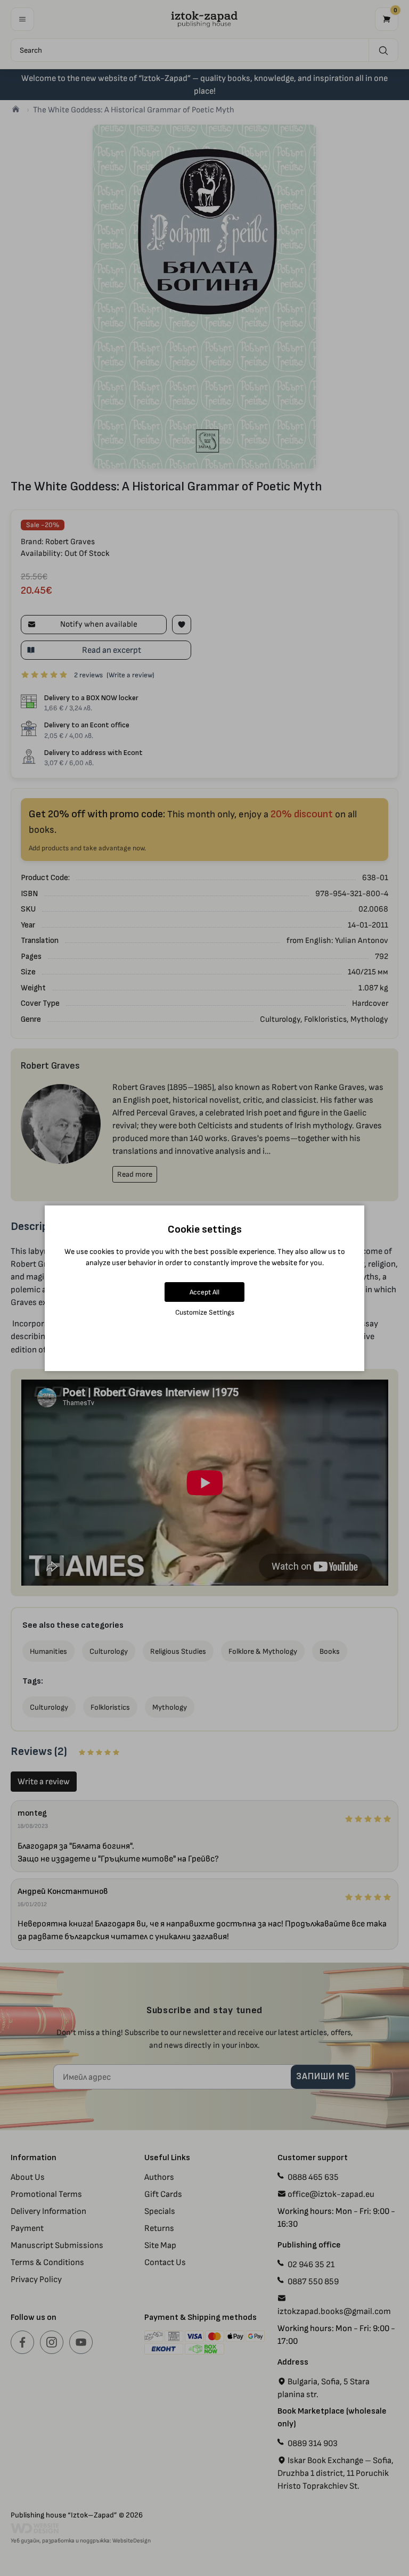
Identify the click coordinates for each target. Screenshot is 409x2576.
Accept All (204, 1292)
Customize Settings (205, 1312)
